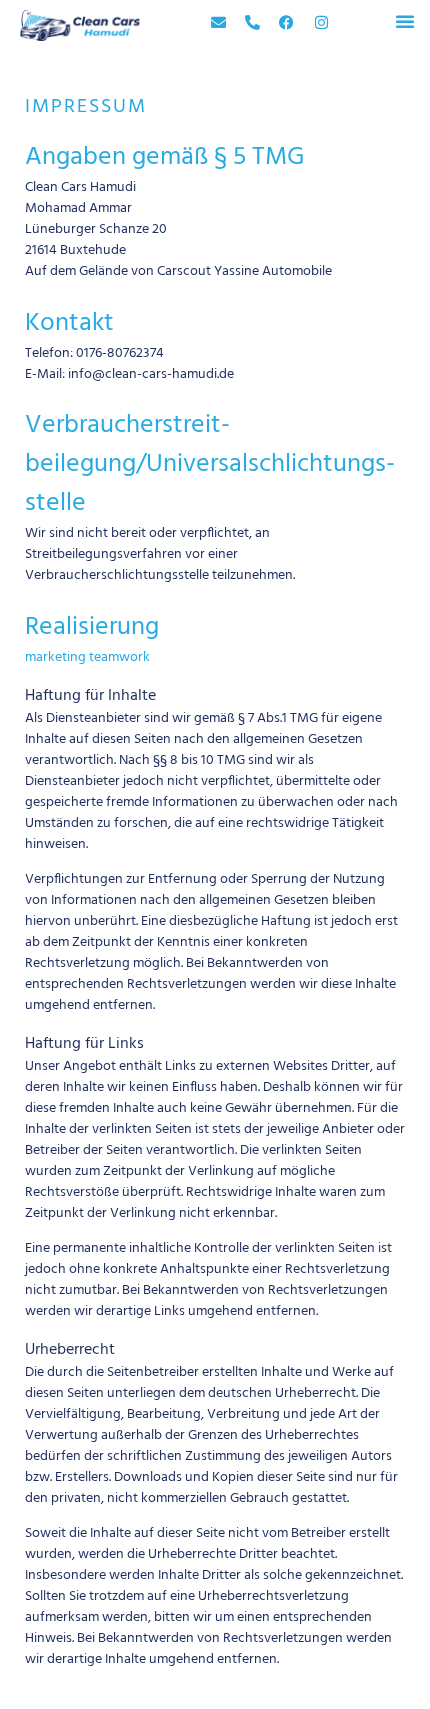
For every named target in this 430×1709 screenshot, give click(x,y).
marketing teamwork (87, 657)
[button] (405, 21)
